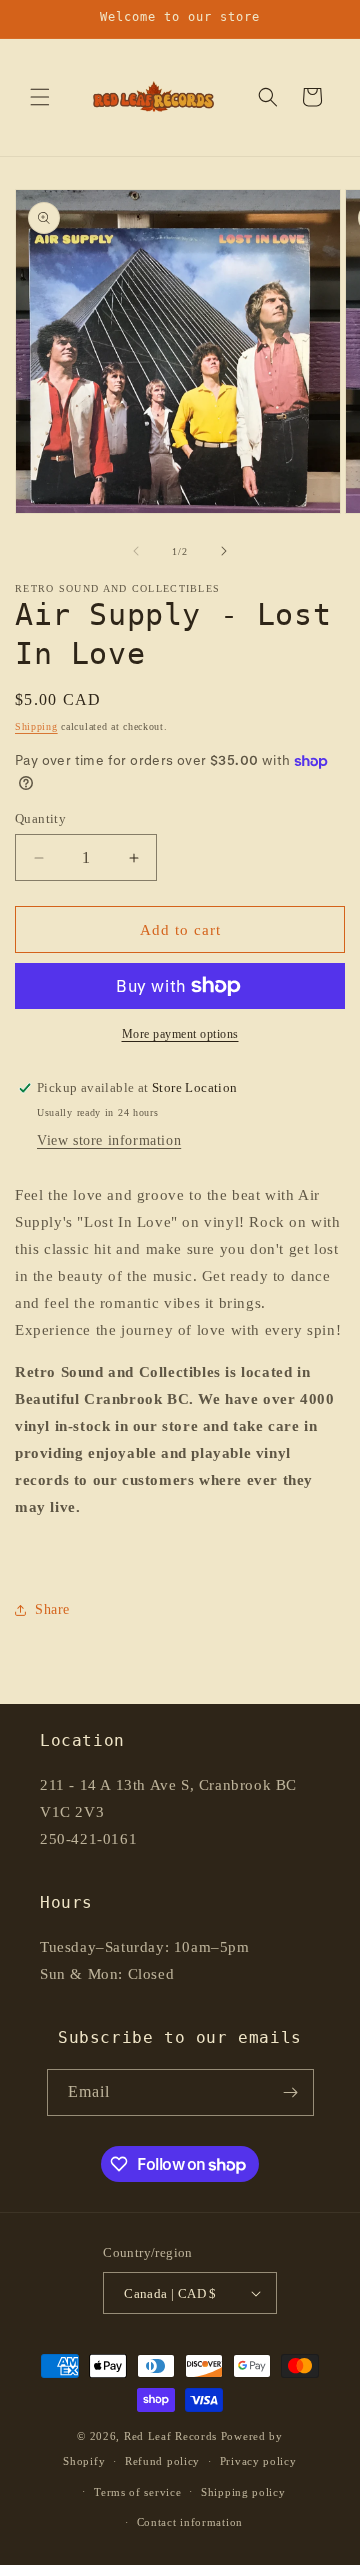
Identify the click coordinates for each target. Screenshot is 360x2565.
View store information (109, 1140)
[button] (40, 97)
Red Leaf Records (170, 2436)
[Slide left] (136, 551)
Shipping (36, 726)
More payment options (180, 1034)
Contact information (190, 2522)
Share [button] (52, 1609)
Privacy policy (258, 2461)
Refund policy (162, 2461)
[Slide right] (224, 551)
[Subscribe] (291, 2092)
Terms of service (137, 2492)
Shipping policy (243, 2492)
